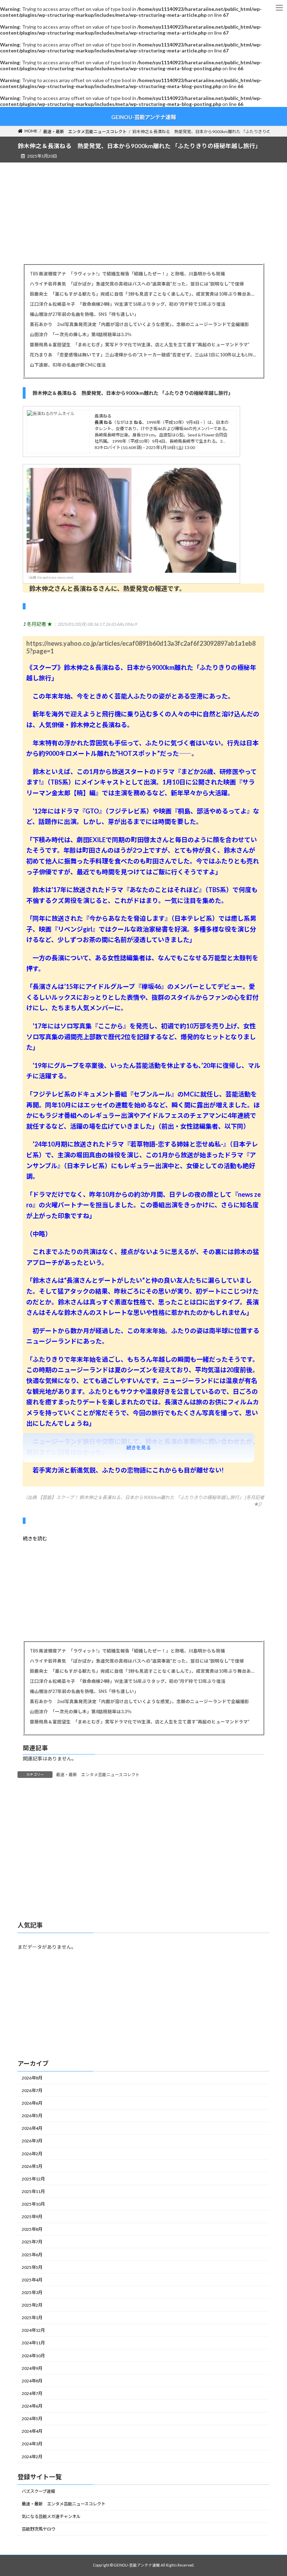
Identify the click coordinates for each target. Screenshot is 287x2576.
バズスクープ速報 (38, 2491)
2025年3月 (32, 2292)
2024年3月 (32, 2444)
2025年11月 (33, 2191)
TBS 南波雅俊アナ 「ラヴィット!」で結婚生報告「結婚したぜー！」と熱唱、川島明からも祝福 (127, 274)
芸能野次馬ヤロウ (38, 2529)
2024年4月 (32, 2431)
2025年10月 (33, 2204)
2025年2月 (32, 2305)
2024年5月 (32, 2419)
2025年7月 (32, 2242)
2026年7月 (32, 2090)
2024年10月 (33, 2355)
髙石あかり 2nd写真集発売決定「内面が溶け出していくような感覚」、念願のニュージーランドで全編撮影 (139, 324)
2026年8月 (32, 2078)
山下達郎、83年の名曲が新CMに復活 (68, 365)
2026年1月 (32, 2166)
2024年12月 (33, 2330)
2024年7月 (32, 2393)
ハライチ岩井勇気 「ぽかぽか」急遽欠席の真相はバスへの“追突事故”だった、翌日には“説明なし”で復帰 (137, 284)
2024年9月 (32, 2368)
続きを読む (35, 1538)
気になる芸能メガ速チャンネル (51, 2516)
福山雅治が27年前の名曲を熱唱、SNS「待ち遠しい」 (84, 314)
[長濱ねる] (51, 414)
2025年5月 (32, 2267)
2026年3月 (32, 2141)
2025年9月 (32, 2217)
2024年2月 (32, 2456)
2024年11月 (33, 2343)
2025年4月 (32, 2280)
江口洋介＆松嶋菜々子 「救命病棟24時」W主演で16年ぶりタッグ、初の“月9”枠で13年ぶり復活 (128, 304)
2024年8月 (32, 2380)
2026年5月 (32, 2116)
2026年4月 (32, 2128)
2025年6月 (32, 2254)
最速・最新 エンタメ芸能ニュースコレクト (98, 1775)
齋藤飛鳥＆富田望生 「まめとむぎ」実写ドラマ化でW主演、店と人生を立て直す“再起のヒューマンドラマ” (140, 345)
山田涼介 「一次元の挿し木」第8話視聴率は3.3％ (81, 335)
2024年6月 (32, 2406)
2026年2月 (32, 2153)
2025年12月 (33, 2179)
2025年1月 (32, 2318)
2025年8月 (32, 2229)
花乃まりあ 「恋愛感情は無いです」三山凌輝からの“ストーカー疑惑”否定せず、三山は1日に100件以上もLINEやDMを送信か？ (143, 355)
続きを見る (139, 1448)
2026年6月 (32, 2103)
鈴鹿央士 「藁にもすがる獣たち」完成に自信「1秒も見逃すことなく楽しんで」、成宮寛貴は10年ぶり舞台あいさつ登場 (143, 294)
